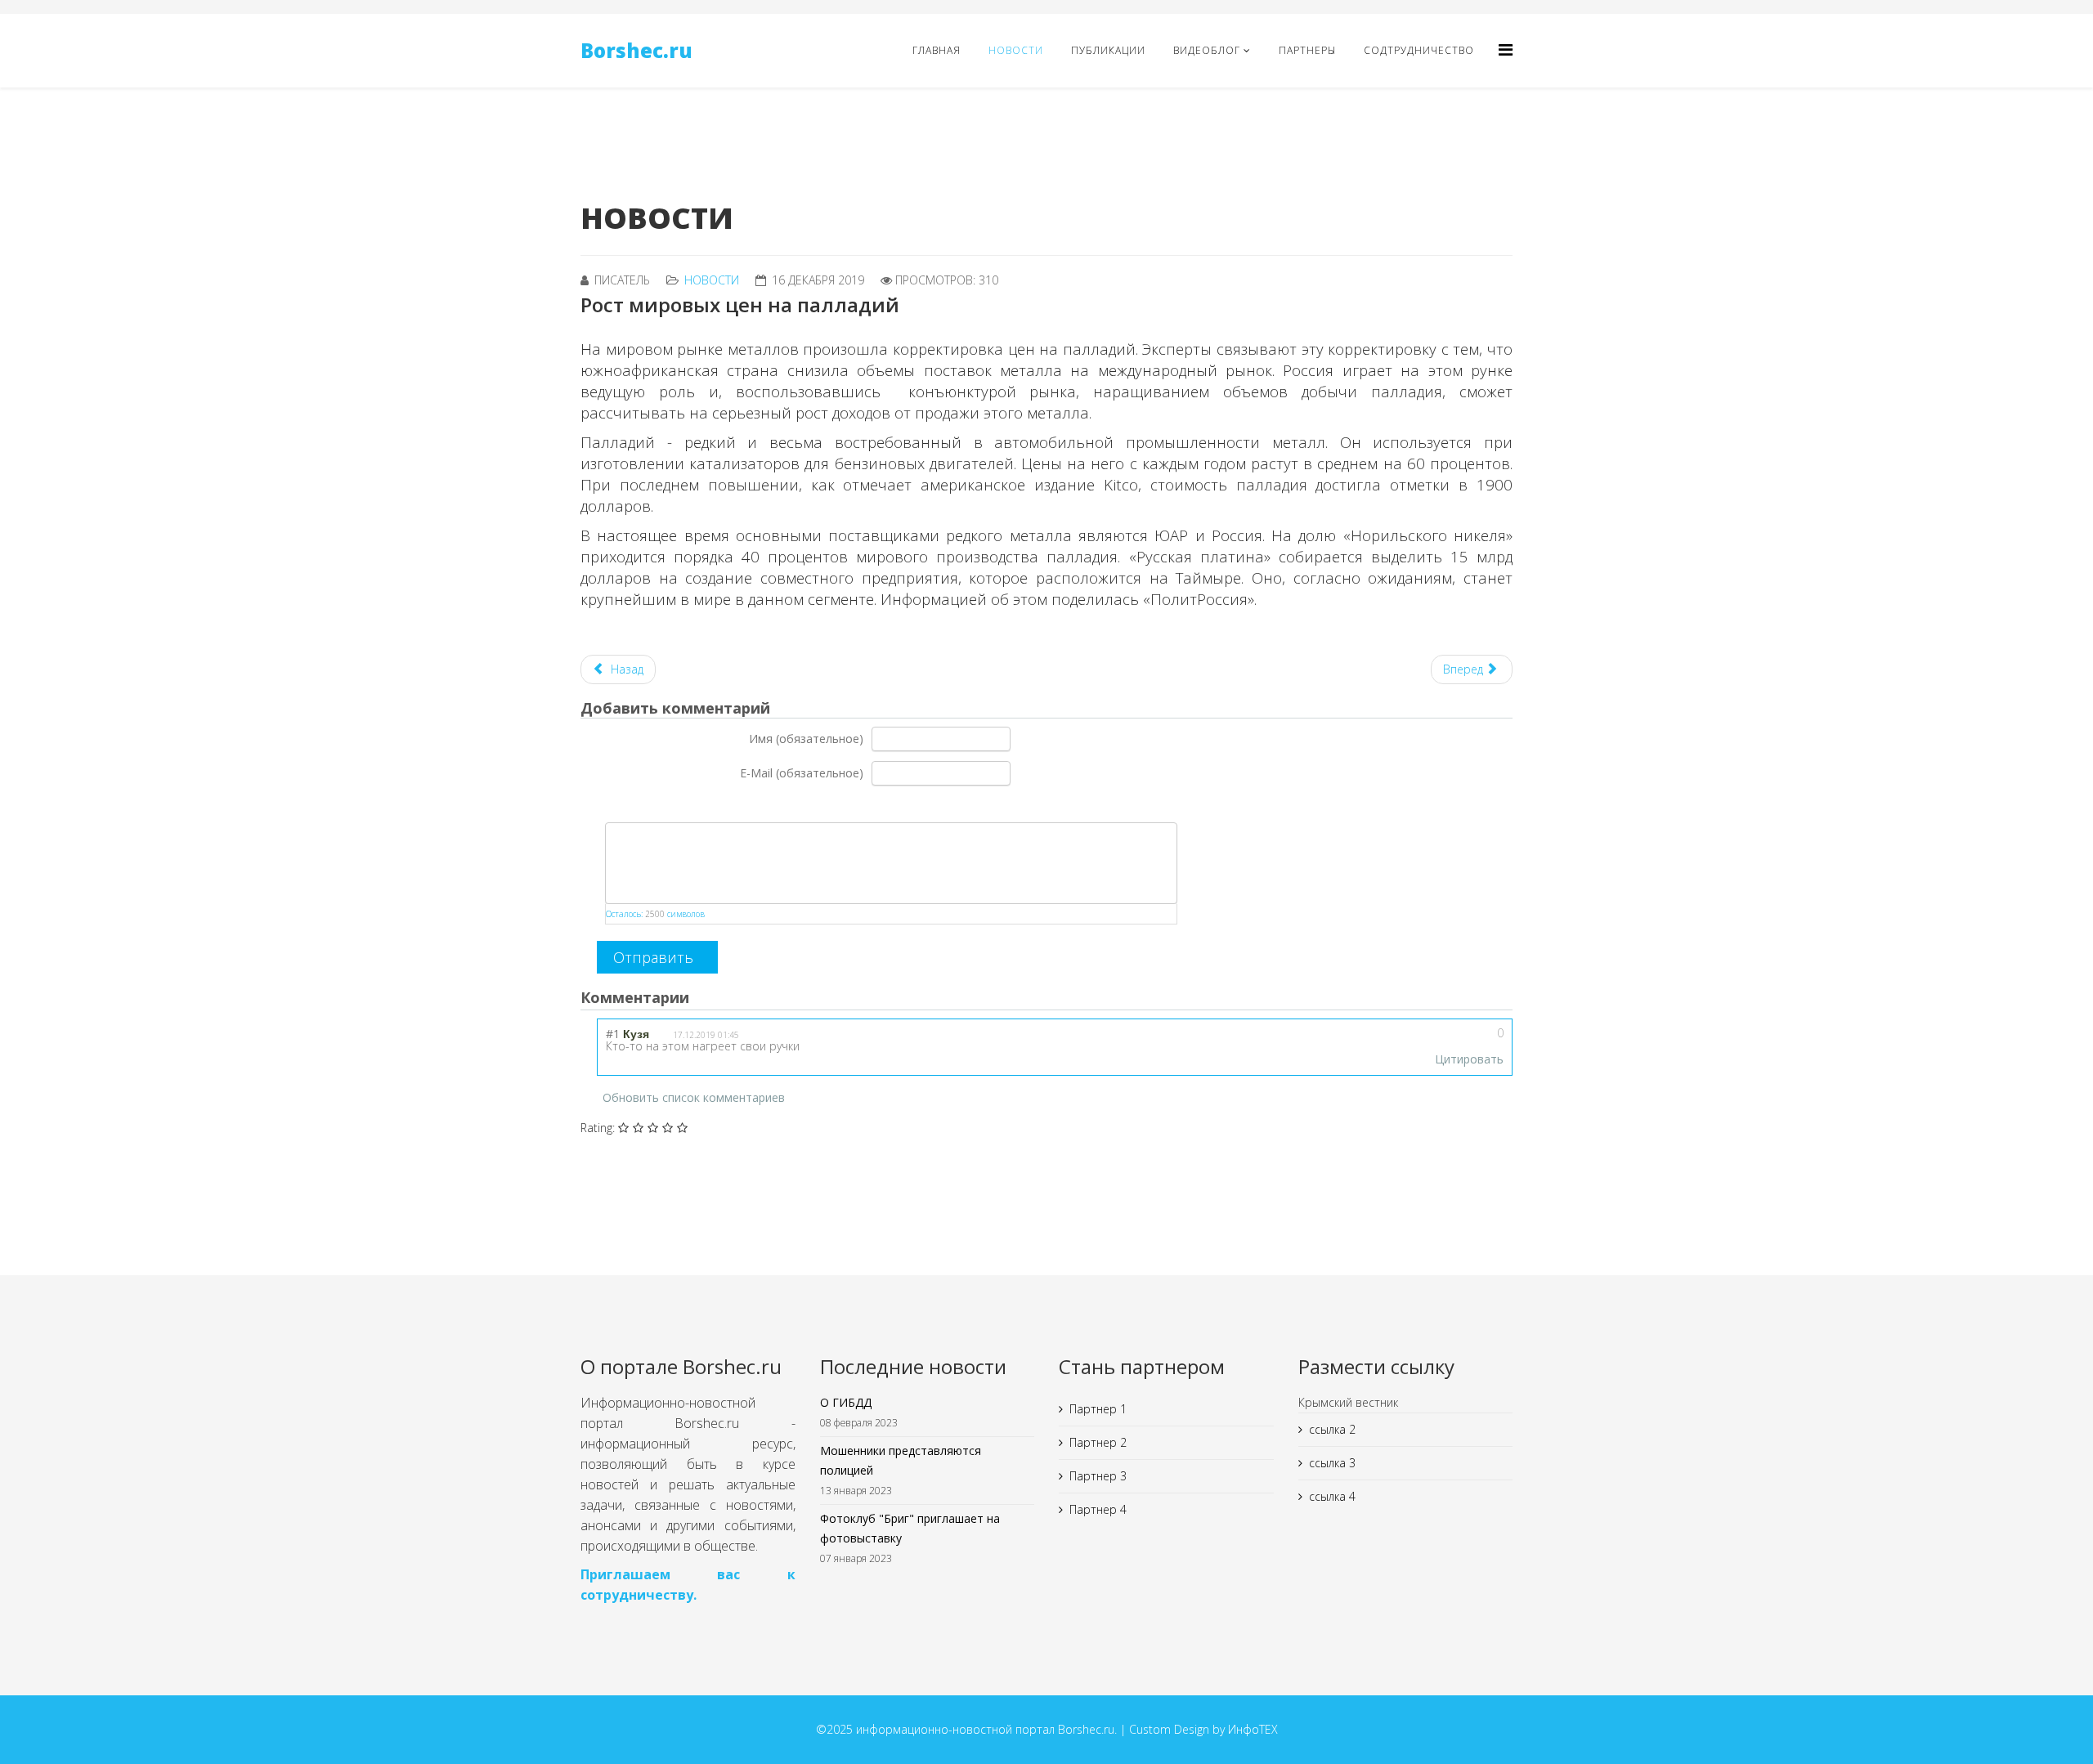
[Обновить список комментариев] (708, 995)
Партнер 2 (1098, 1442)
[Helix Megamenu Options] (1506, 49)
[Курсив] (627, 805)
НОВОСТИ (1016, 50)
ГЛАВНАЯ (937, 50)
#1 (613, 1034)
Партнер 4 (1098, 1509)
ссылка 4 (1332, 1496)
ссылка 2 (1332, 1429)
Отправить (653, 957)
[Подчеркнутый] (647, 805)
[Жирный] (606, 805)
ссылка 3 (1332, 1463)
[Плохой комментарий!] (1463, 1038)
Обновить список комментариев (694, 1097)
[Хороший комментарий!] (1443, 1038)
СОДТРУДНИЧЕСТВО (1419, 50)
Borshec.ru (636, 50)
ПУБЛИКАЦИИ (1108, 50)
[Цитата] (668, 805)
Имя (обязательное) (806, 739)
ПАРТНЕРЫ (1307, 50)
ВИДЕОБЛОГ (1207, 50)
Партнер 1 (1098, 1409)
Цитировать (1469, 1059)
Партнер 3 (1098, 1476)
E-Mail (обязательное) (802, 773)
